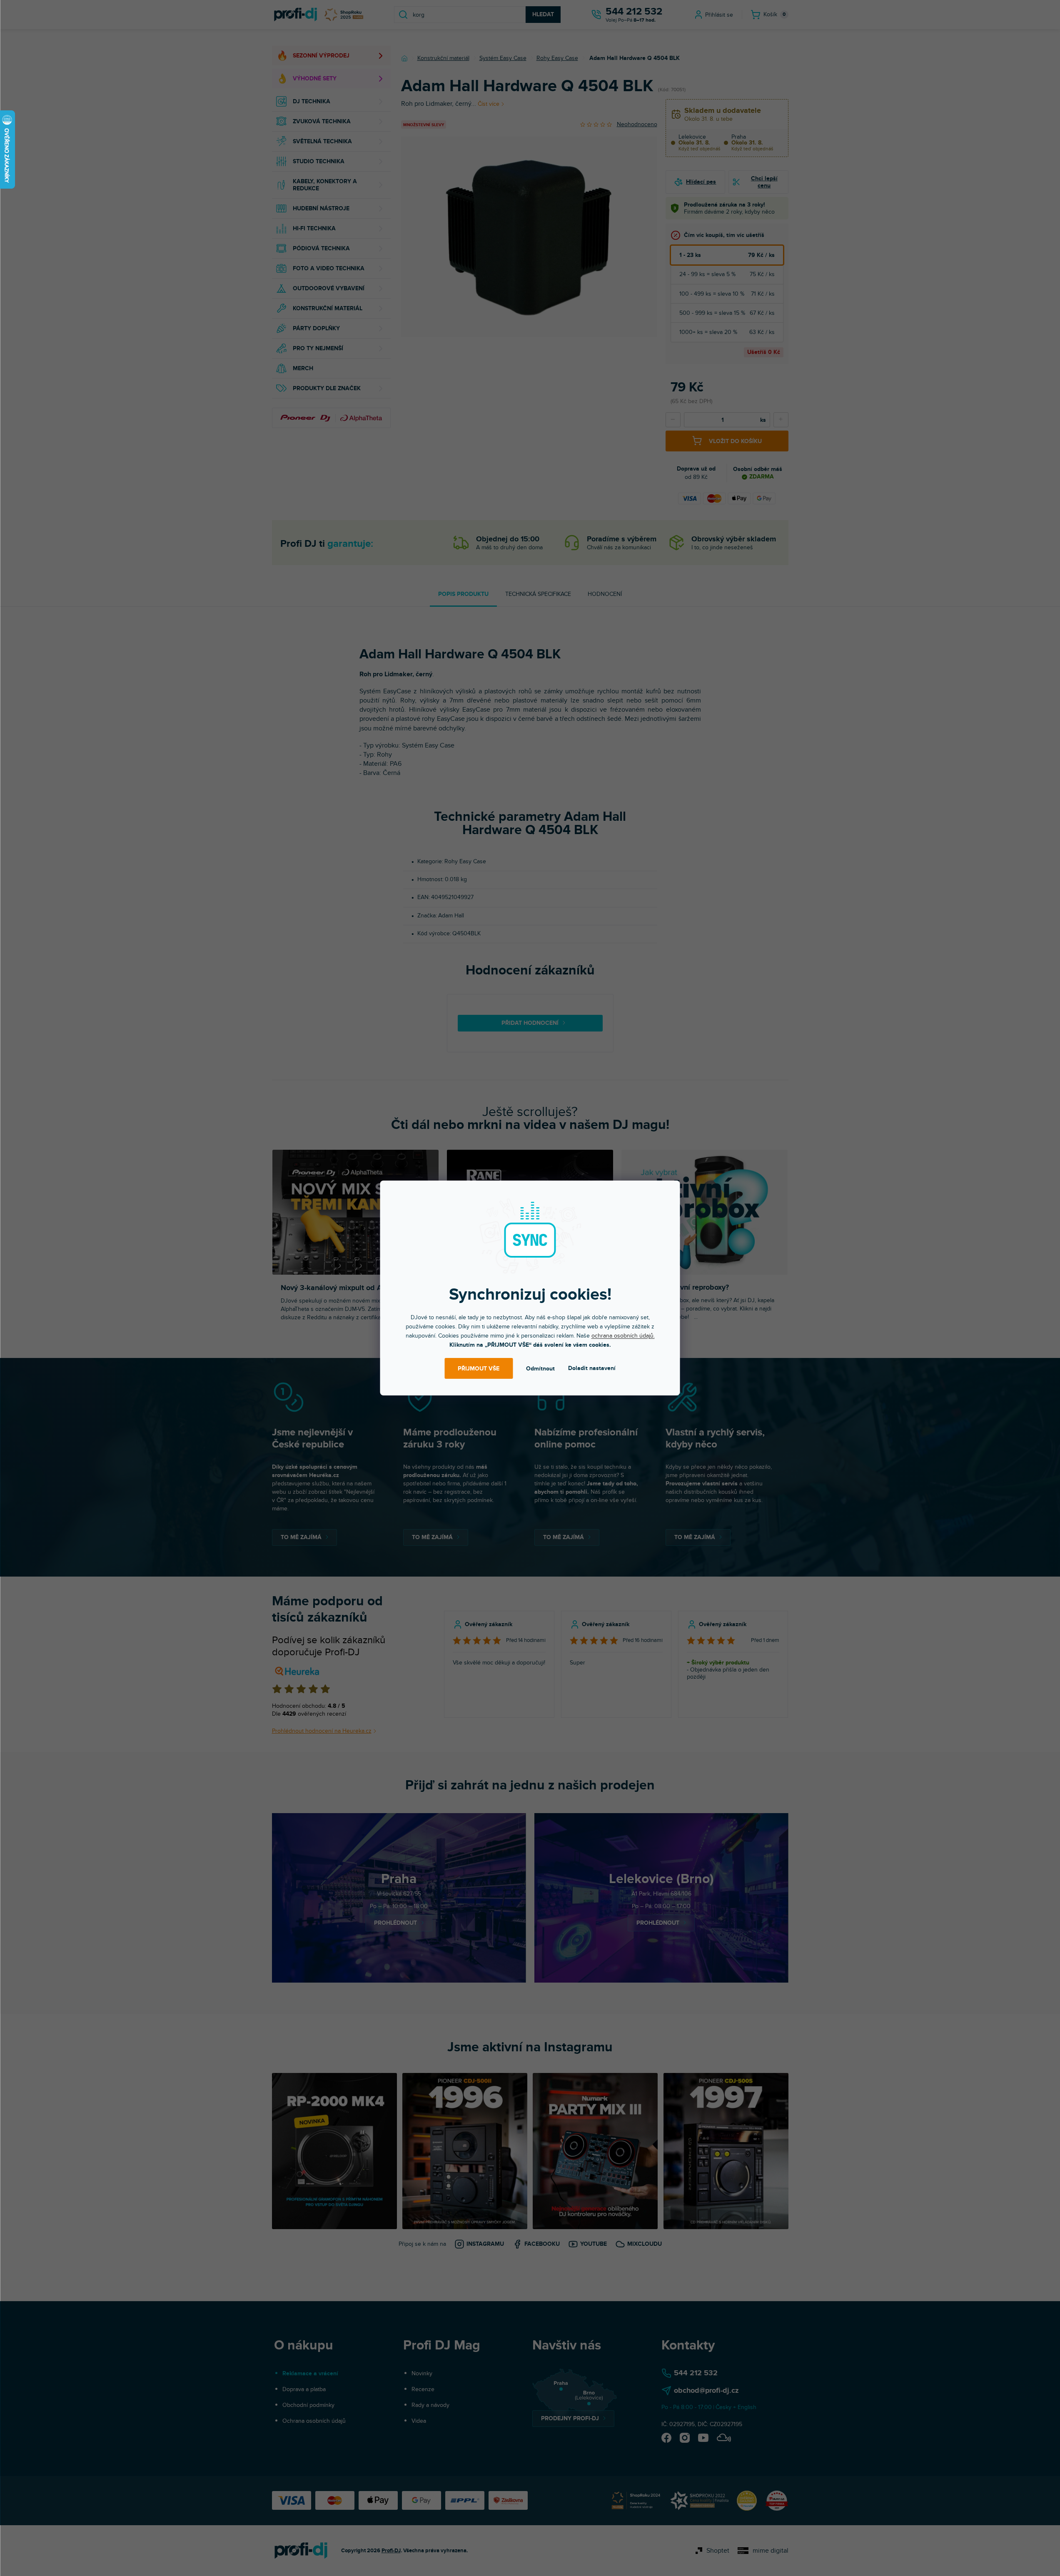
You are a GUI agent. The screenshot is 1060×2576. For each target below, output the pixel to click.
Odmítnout (540, 1369)
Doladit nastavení (592, 1368)
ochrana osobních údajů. (623, 1336)
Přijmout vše (479, 1369)
